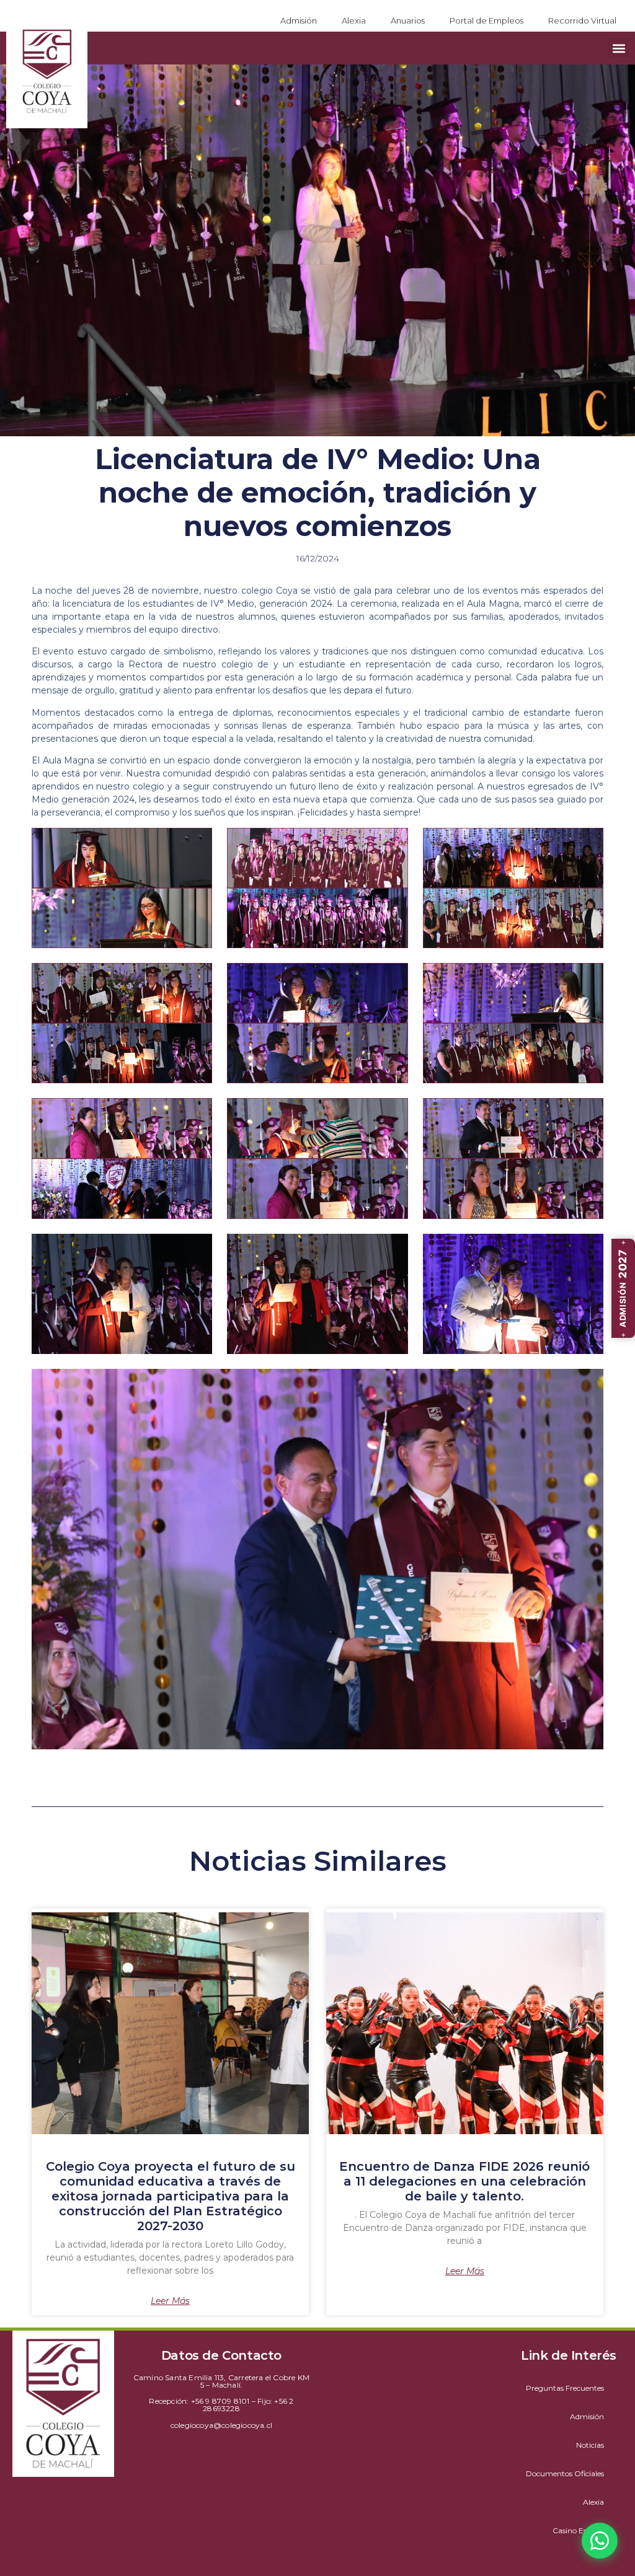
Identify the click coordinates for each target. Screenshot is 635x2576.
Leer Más (170, 2301)
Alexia (354, 20)
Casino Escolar (578, 2530)
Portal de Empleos (486, 20)
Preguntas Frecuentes (565, 2388)
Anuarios (408, 20)
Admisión (299, 20)
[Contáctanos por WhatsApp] (600, 2541)
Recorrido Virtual (582, 20)
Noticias (590, 2445)
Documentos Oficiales (565, 2473)
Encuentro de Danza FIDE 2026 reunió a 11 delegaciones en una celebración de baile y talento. (464, 2181)
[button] (619, 48)
